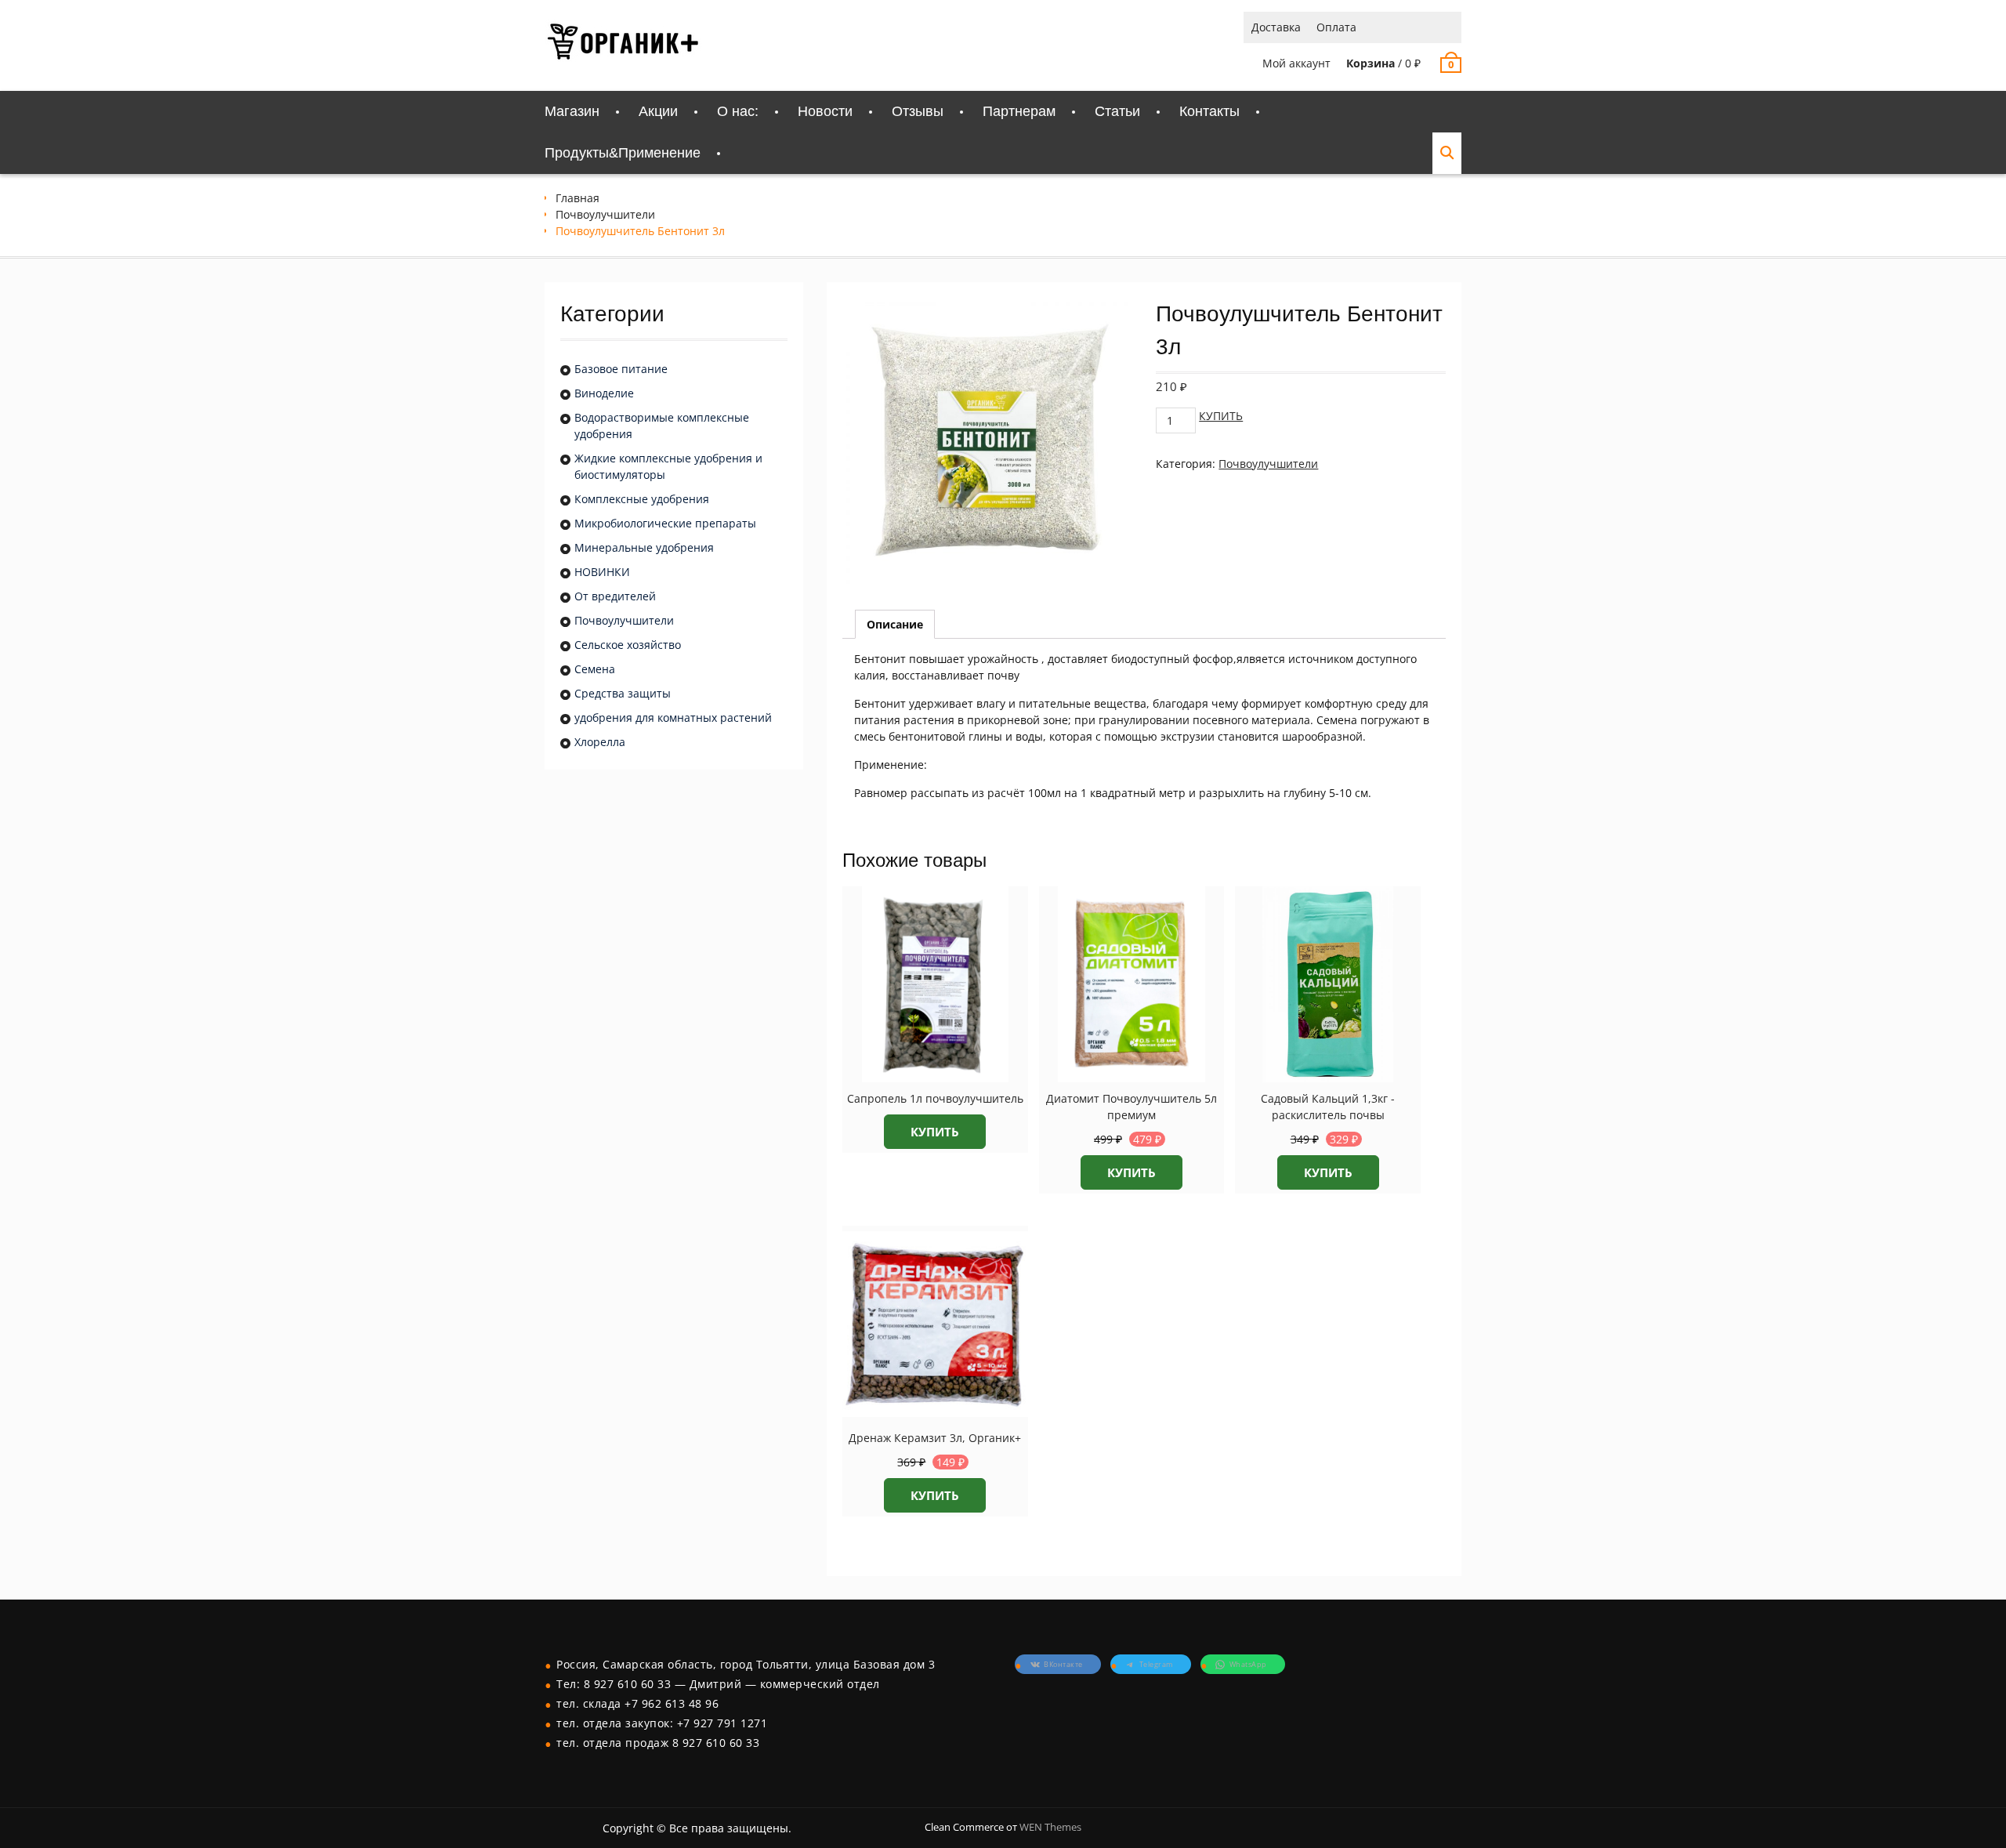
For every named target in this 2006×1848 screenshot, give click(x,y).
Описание (895, 624)
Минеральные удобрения (644, 547)
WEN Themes (1050, 1827)
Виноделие (604, 393)
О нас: (738, 111)
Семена (595, 669)
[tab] (895, 624)
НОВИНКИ (602, 572)
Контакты (1209, 111)
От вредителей (615, 596)
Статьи (1117, 111)
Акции (658, 111)
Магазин (572, 111)
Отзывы (918, 111)
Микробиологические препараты (665, 523)
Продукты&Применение (623, 153)
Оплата (1336, 27)
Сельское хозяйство (628, 645)
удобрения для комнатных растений (673, 717)
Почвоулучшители (605, 214)
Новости (825, 111)
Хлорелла (600, 742)
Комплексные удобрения (642, 499)
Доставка (1276, 27)
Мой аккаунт (1296, 63)
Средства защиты (623, 693)
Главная (578, 198)
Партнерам (1019, 111)
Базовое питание (621, 369)
